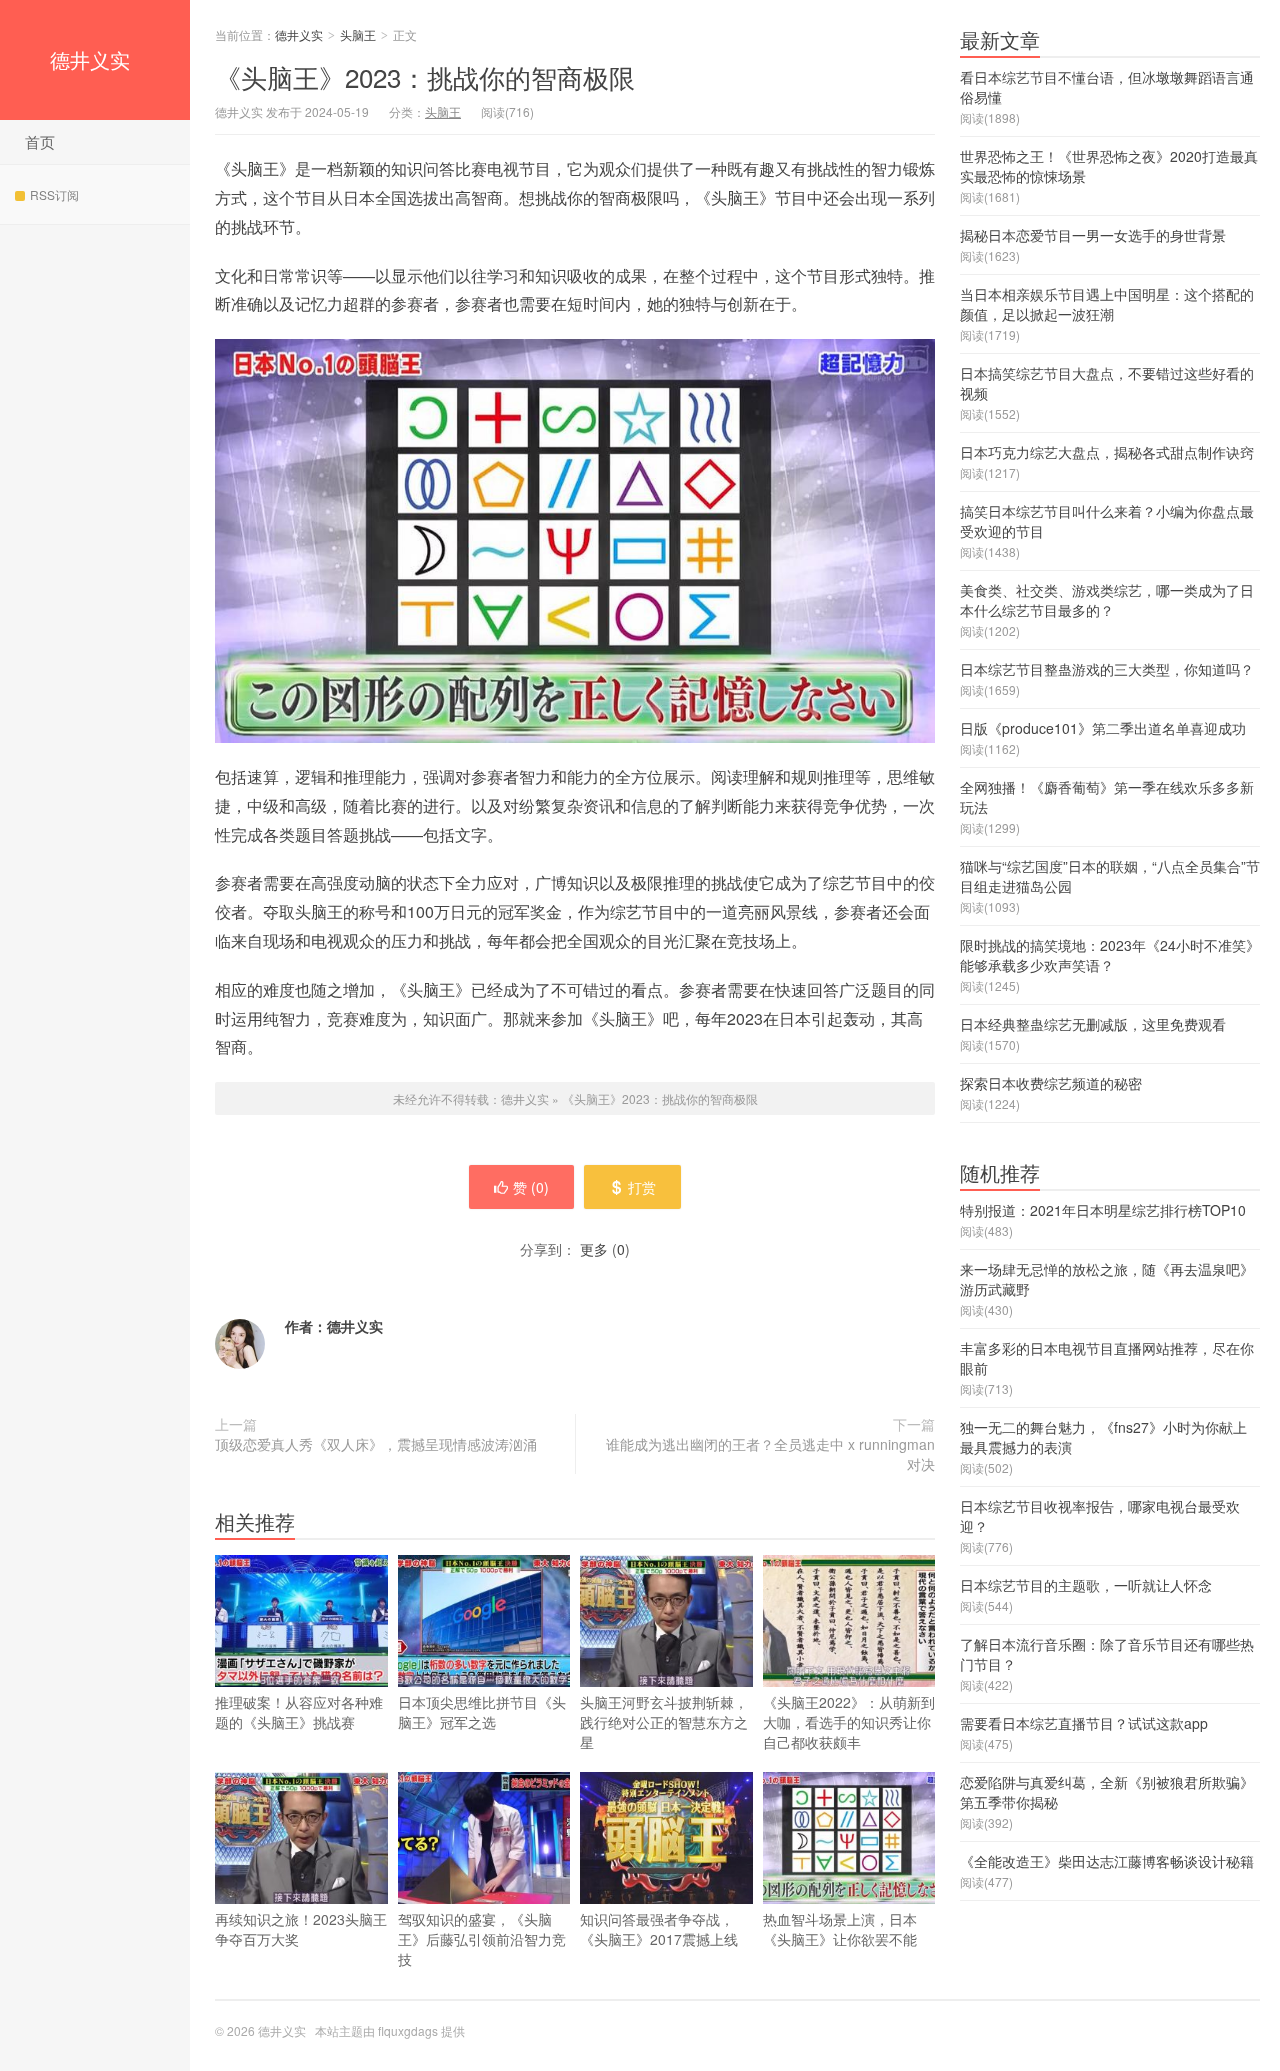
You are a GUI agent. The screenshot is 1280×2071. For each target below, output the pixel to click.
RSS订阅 (54, 194)
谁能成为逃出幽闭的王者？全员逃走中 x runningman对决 (770, 1454)
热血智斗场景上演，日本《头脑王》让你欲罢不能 (840, 1929)
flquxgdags (408, 2030)
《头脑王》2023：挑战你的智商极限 (425, 76)
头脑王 (358, 34)
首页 (40, 141)
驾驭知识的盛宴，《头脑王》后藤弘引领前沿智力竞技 (482, 1939)
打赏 (642, 1187)
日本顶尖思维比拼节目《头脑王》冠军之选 (482, 1712)
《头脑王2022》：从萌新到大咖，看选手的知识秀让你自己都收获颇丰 (849, 1722)
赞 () (531, 1187)
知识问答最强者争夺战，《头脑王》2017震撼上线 (659, 1929)
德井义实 (90, 59)
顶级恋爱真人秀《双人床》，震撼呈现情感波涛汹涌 (376, 1444)
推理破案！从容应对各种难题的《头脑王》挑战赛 (299, 1712)
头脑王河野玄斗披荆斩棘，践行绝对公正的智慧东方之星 (664, 1722)
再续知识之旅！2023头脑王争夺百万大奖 (301, 1929)
